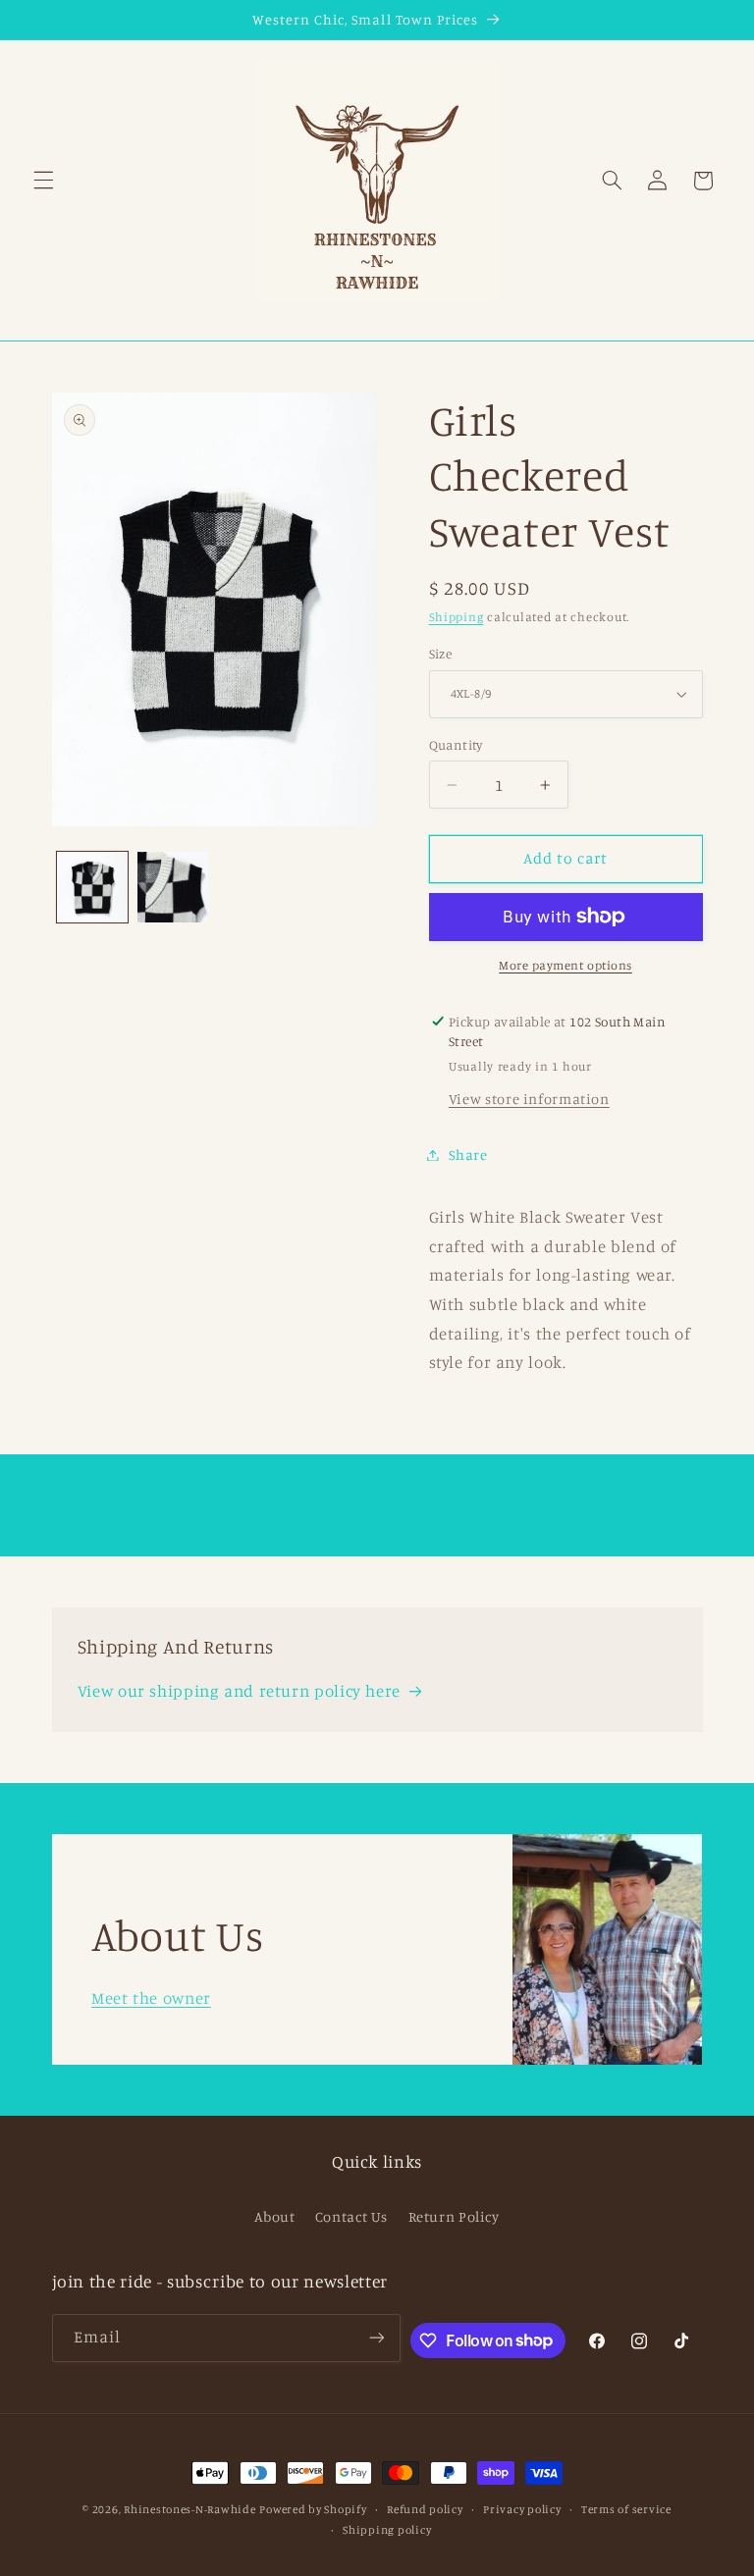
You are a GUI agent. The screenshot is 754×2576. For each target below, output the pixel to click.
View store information (529, 1099)
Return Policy (454, 2216)
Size (441, 654)
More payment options (565, 965)
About (274, 2216)
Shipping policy (387, 2530)
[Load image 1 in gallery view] (92, 887)
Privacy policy (522, 2509)
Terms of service (626, 2509)
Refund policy (425, 2509)
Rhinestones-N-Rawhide (189, 2509)
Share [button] (468, 1155)
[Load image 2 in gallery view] (173, 887)
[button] (43, 181)
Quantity (456, 745)
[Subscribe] (377, 2338)
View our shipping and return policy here (239, 1691)
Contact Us (351, 2216)
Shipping (457, 617)
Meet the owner (151, 1998)
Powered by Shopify (313, 2509)
